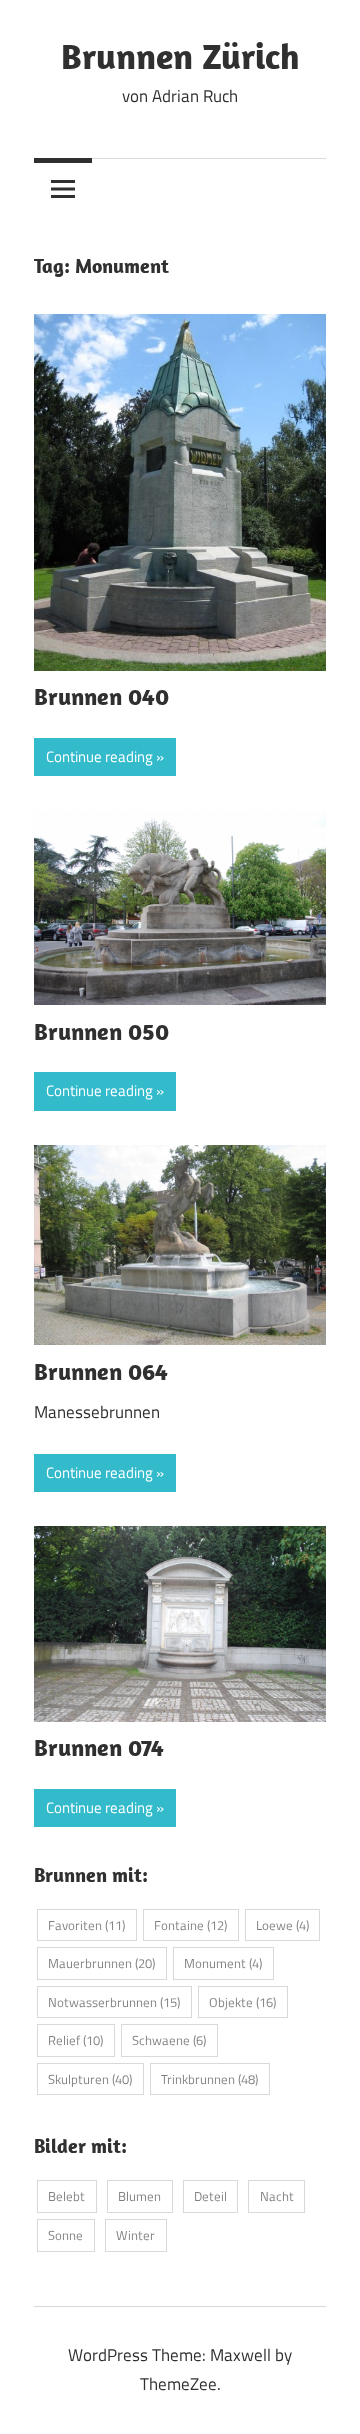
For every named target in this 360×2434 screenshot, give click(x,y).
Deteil (210, 2196)
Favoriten (86, 1925)
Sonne (65, 2235)
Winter (135, 2235)
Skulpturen (90, 2079)
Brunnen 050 (101, 1031)
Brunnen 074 (99, 1747)
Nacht (277, 2196)
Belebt (66, 2196)
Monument (223, 1963)
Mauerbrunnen (101, 1963)
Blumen (139, 2196)
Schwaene (169, 2040)
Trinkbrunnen (209, 2079)
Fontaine (190, 1925)
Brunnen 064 (101, 1371)
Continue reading (99, 756)
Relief (75, 2040)
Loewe (282, 1925)
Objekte (242, 2002)
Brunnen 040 (101, 696)
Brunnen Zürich (180, 55)
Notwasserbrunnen (114, 2002)
